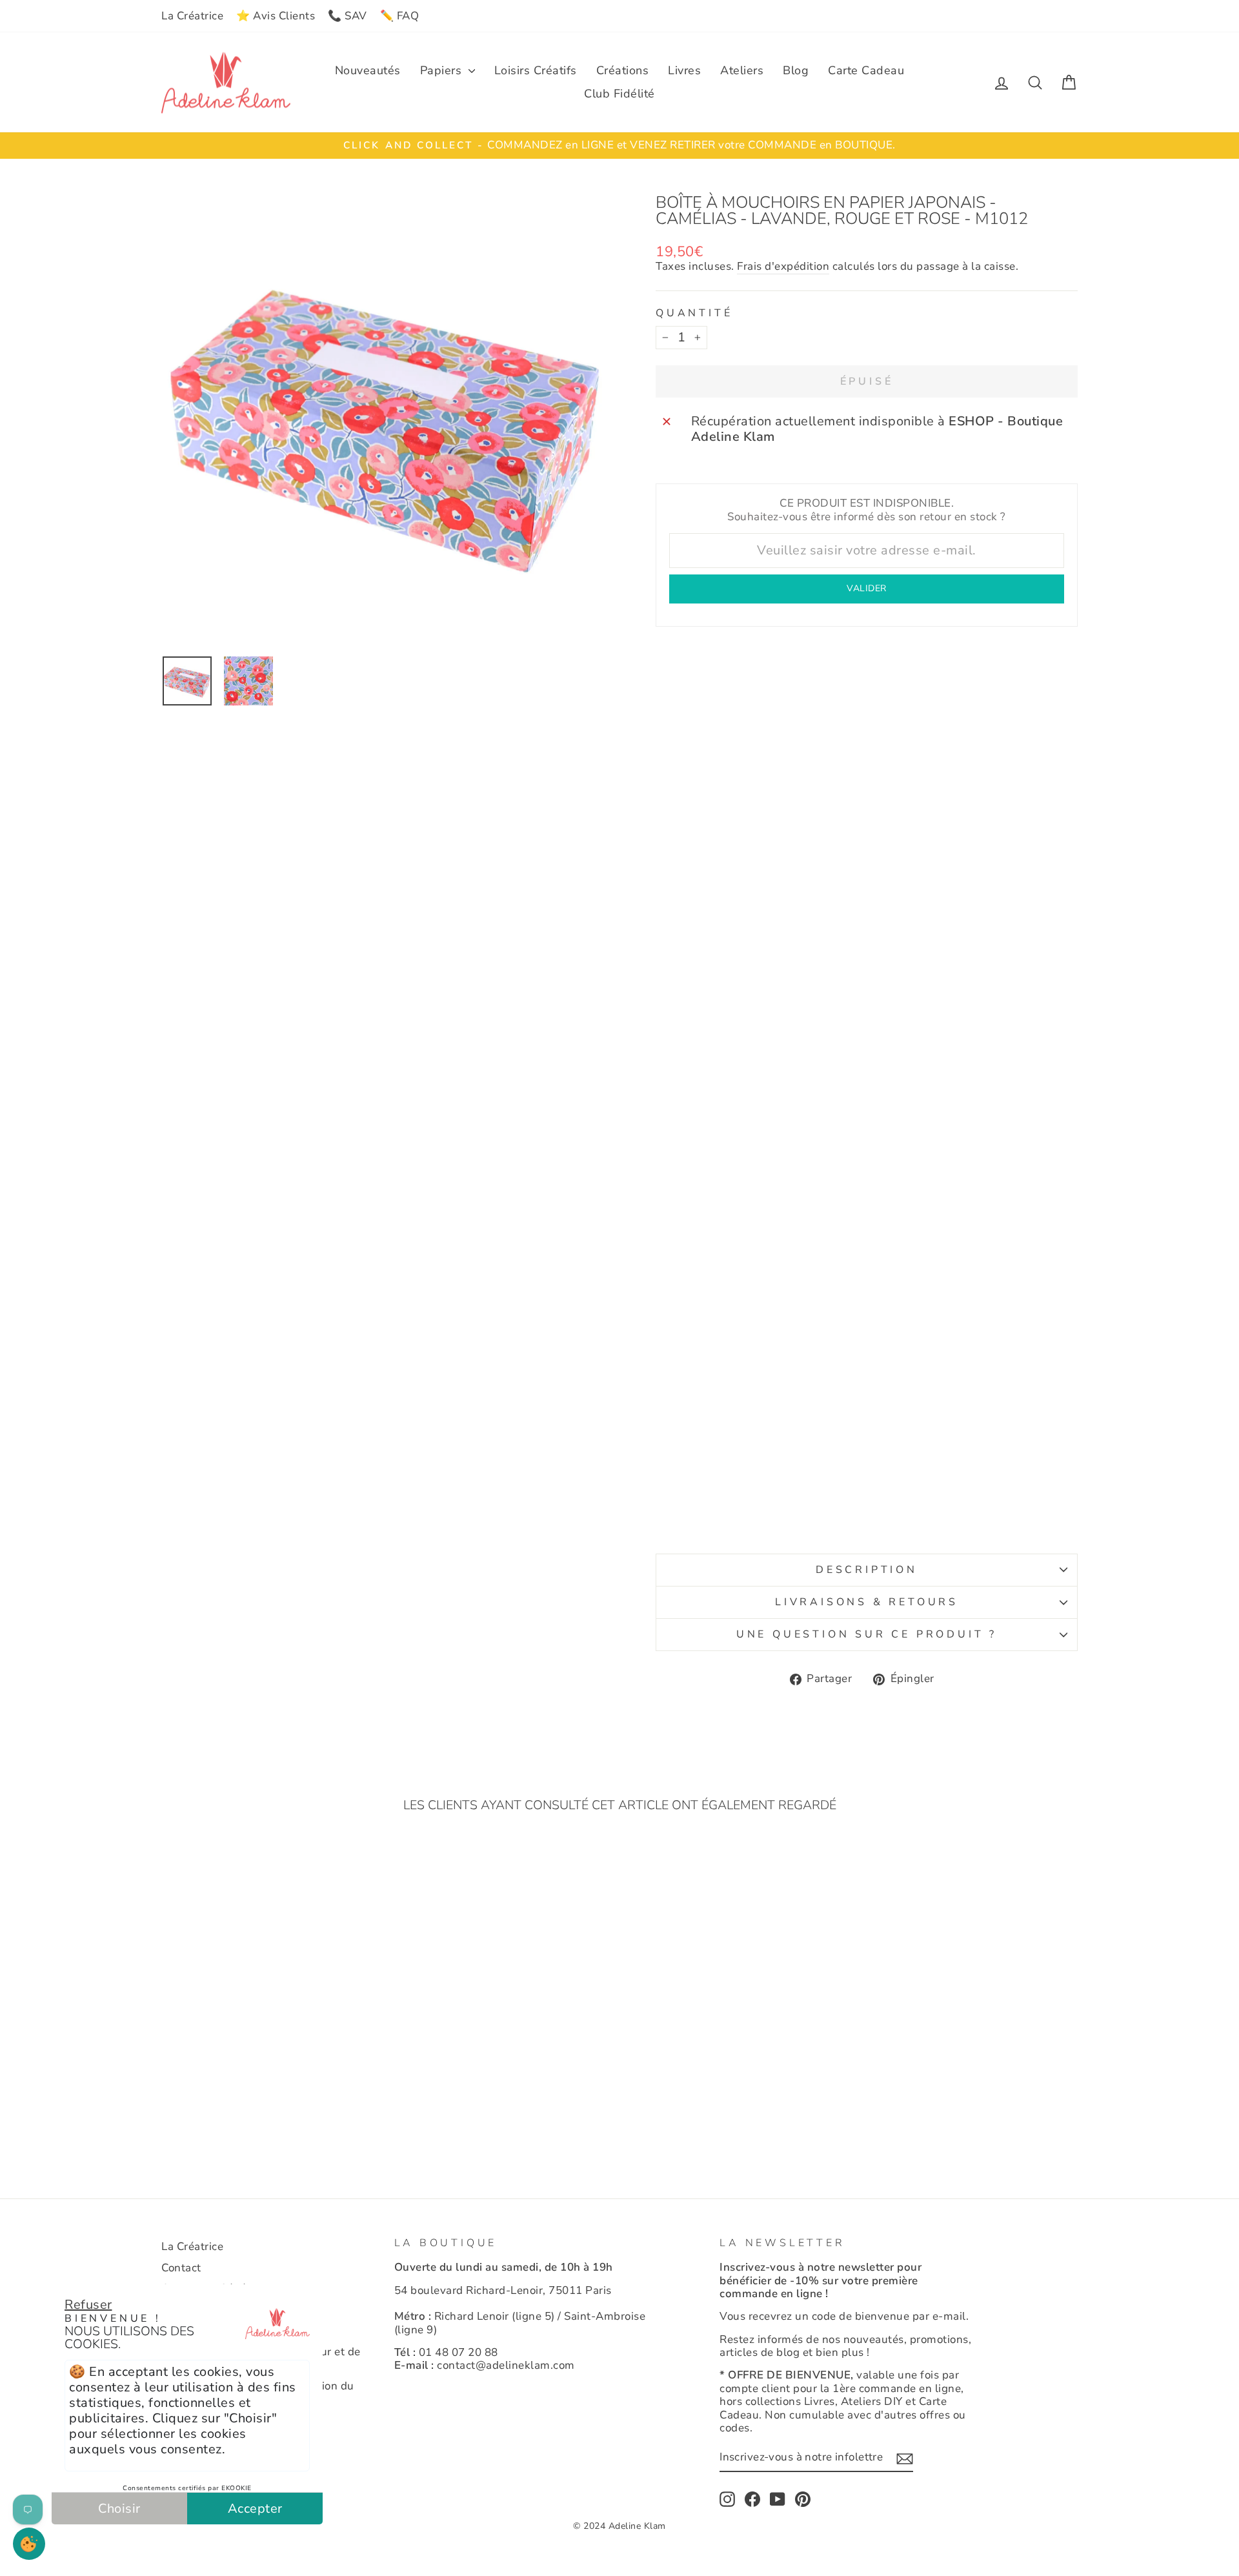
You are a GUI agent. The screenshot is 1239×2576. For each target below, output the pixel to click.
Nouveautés (368, 70)
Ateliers (742, 70)
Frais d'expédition (783, 267)
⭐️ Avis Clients (276, 16)
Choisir (119, 2509)
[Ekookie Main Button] (29, 2544)
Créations (623, 70)
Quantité (694, 313)
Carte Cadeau (866, 70)
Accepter (255, 2509)
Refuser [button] (88, 2305)
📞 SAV (348, 16)
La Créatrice (192, 16)
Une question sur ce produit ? (867, 1634)
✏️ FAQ (400, 16)
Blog (796, 70)
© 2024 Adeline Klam (619, 2526)
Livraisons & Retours (867, 1602)
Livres (684, 70)
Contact (181, 2268)
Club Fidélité (619, 94)
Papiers (443, 70)
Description (867, 1570)
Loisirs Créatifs (536, 70)
